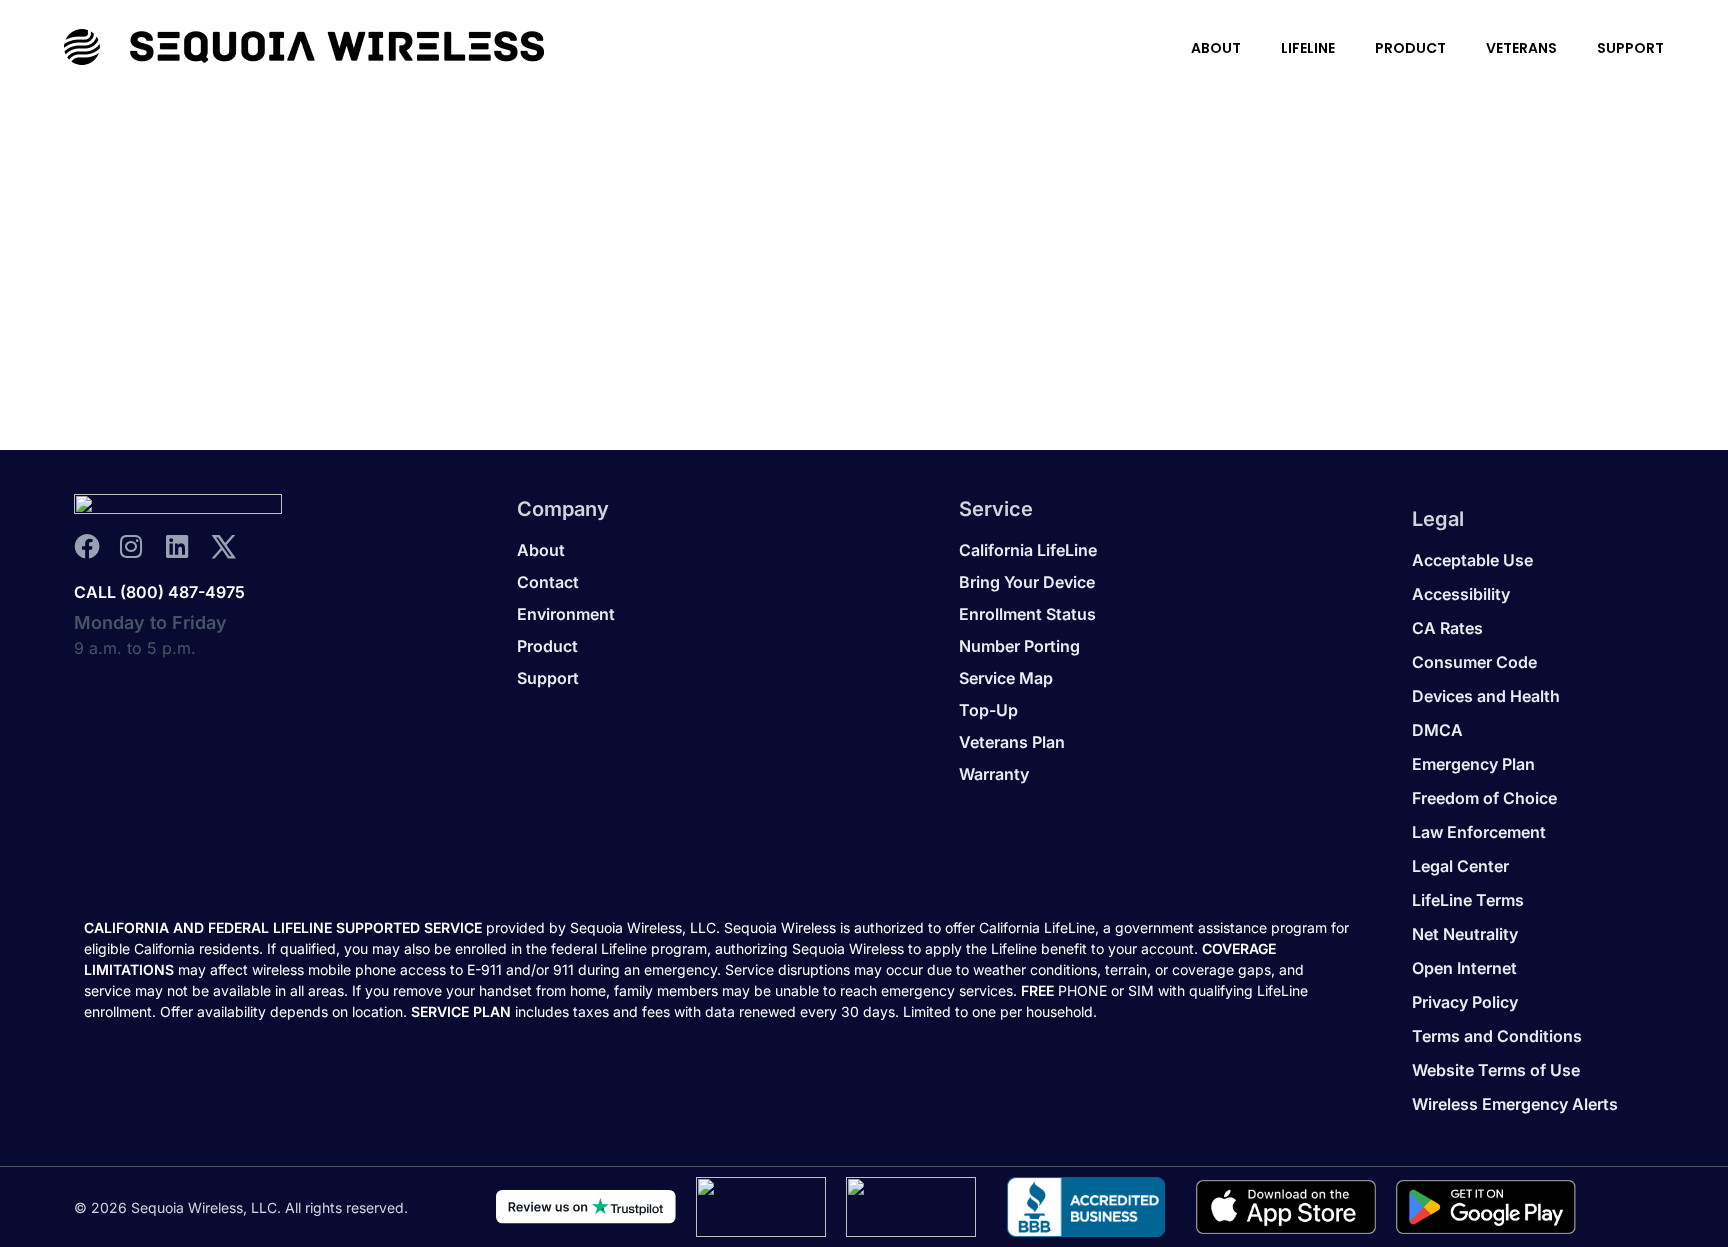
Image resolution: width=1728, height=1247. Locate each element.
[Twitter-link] (231, 547)
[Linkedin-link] (186, 547)
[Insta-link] (140, 547)
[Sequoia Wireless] (304, 47)
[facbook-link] (94, 547)
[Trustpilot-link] (586, 1207)
